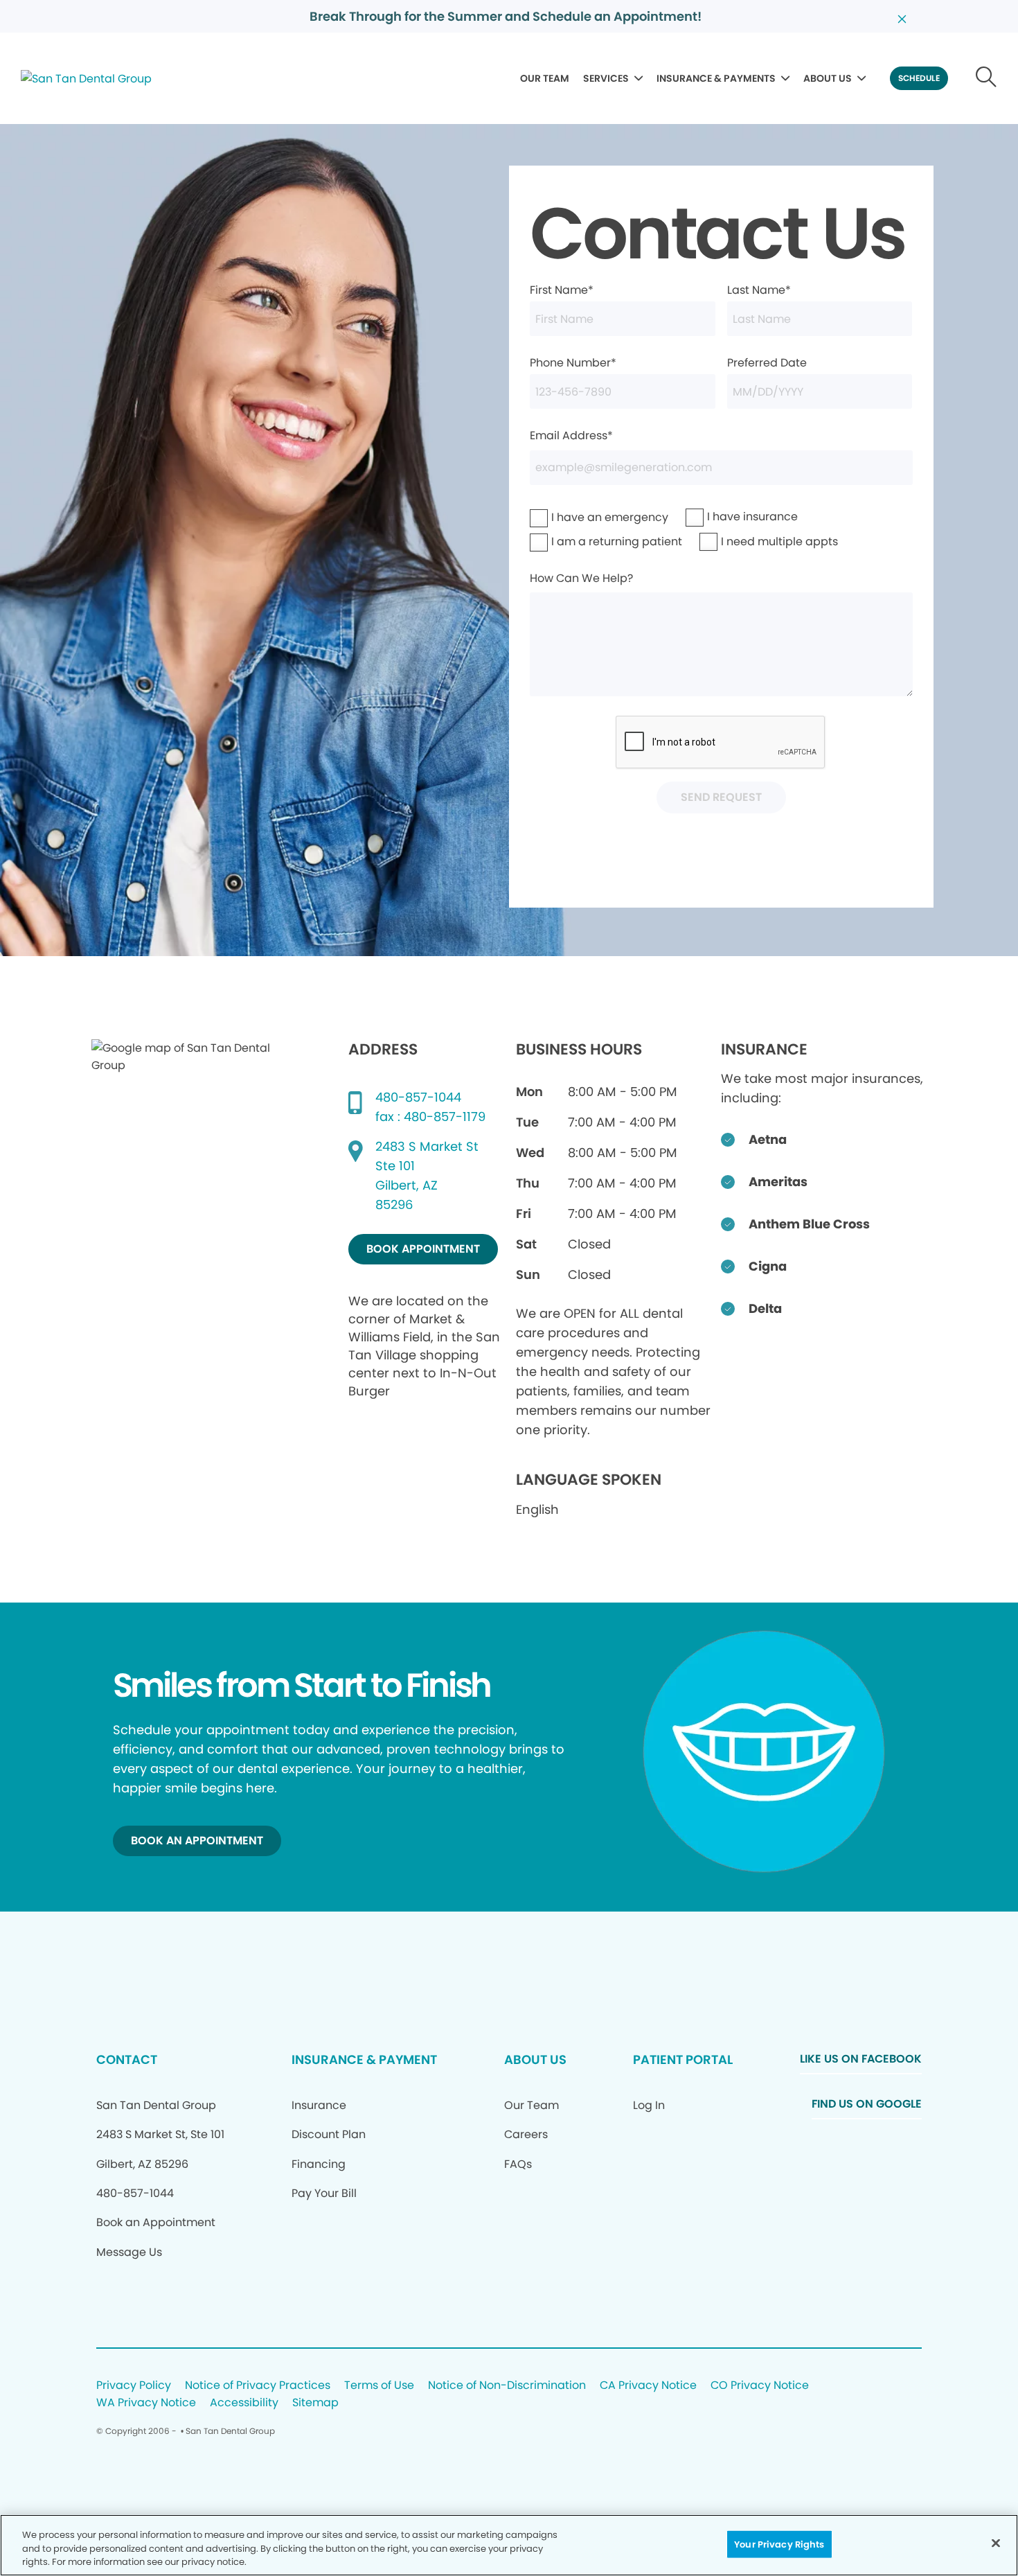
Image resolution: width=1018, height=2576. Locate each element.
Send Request (721, 797)
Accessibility (244, 2403)
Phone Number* (573, 363)
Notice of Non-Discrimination (507, 2386)
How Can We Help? (581, 578)
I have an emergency (574, 517)
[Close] (996, 2543)
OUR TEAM (545, 78)
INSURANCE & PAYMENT (364, 2059)
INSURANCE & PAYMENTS (716, 78)
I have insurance (724, 517)
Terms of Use (379, 2386)
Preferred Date (767, 363)
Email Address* (571, 435)
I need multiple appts (744, 541)
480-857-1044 (418, 1097)
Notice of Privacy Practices (258, 2386)
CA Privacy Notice (648, 2386)
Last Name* (759, 290)
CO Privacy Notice (760, 2386)
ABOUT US (828, 78)
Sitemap (315, 2403)
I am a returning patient (578, 541)
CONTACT (127, 2059)
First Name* (562, 290)
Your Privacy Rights (779, 2544)
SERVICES (606, 78)
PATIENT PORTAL (683, 2059)
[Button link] (986, 78)
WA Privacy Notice (146, 2403)
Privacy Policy (134, 2386)
